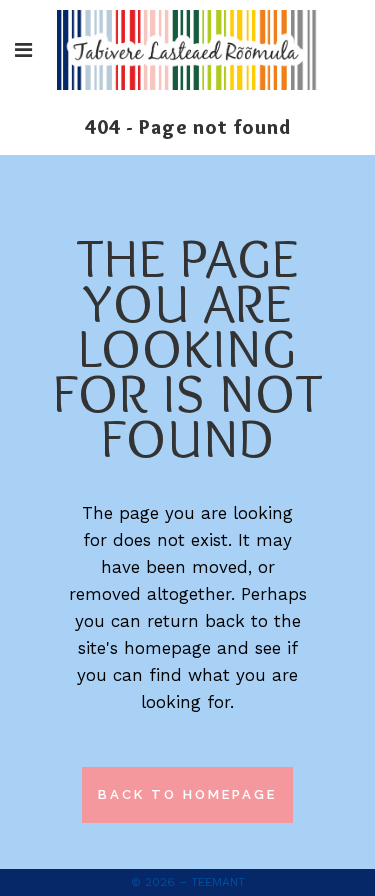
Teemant (218, 882)
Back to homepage (187, 794)
